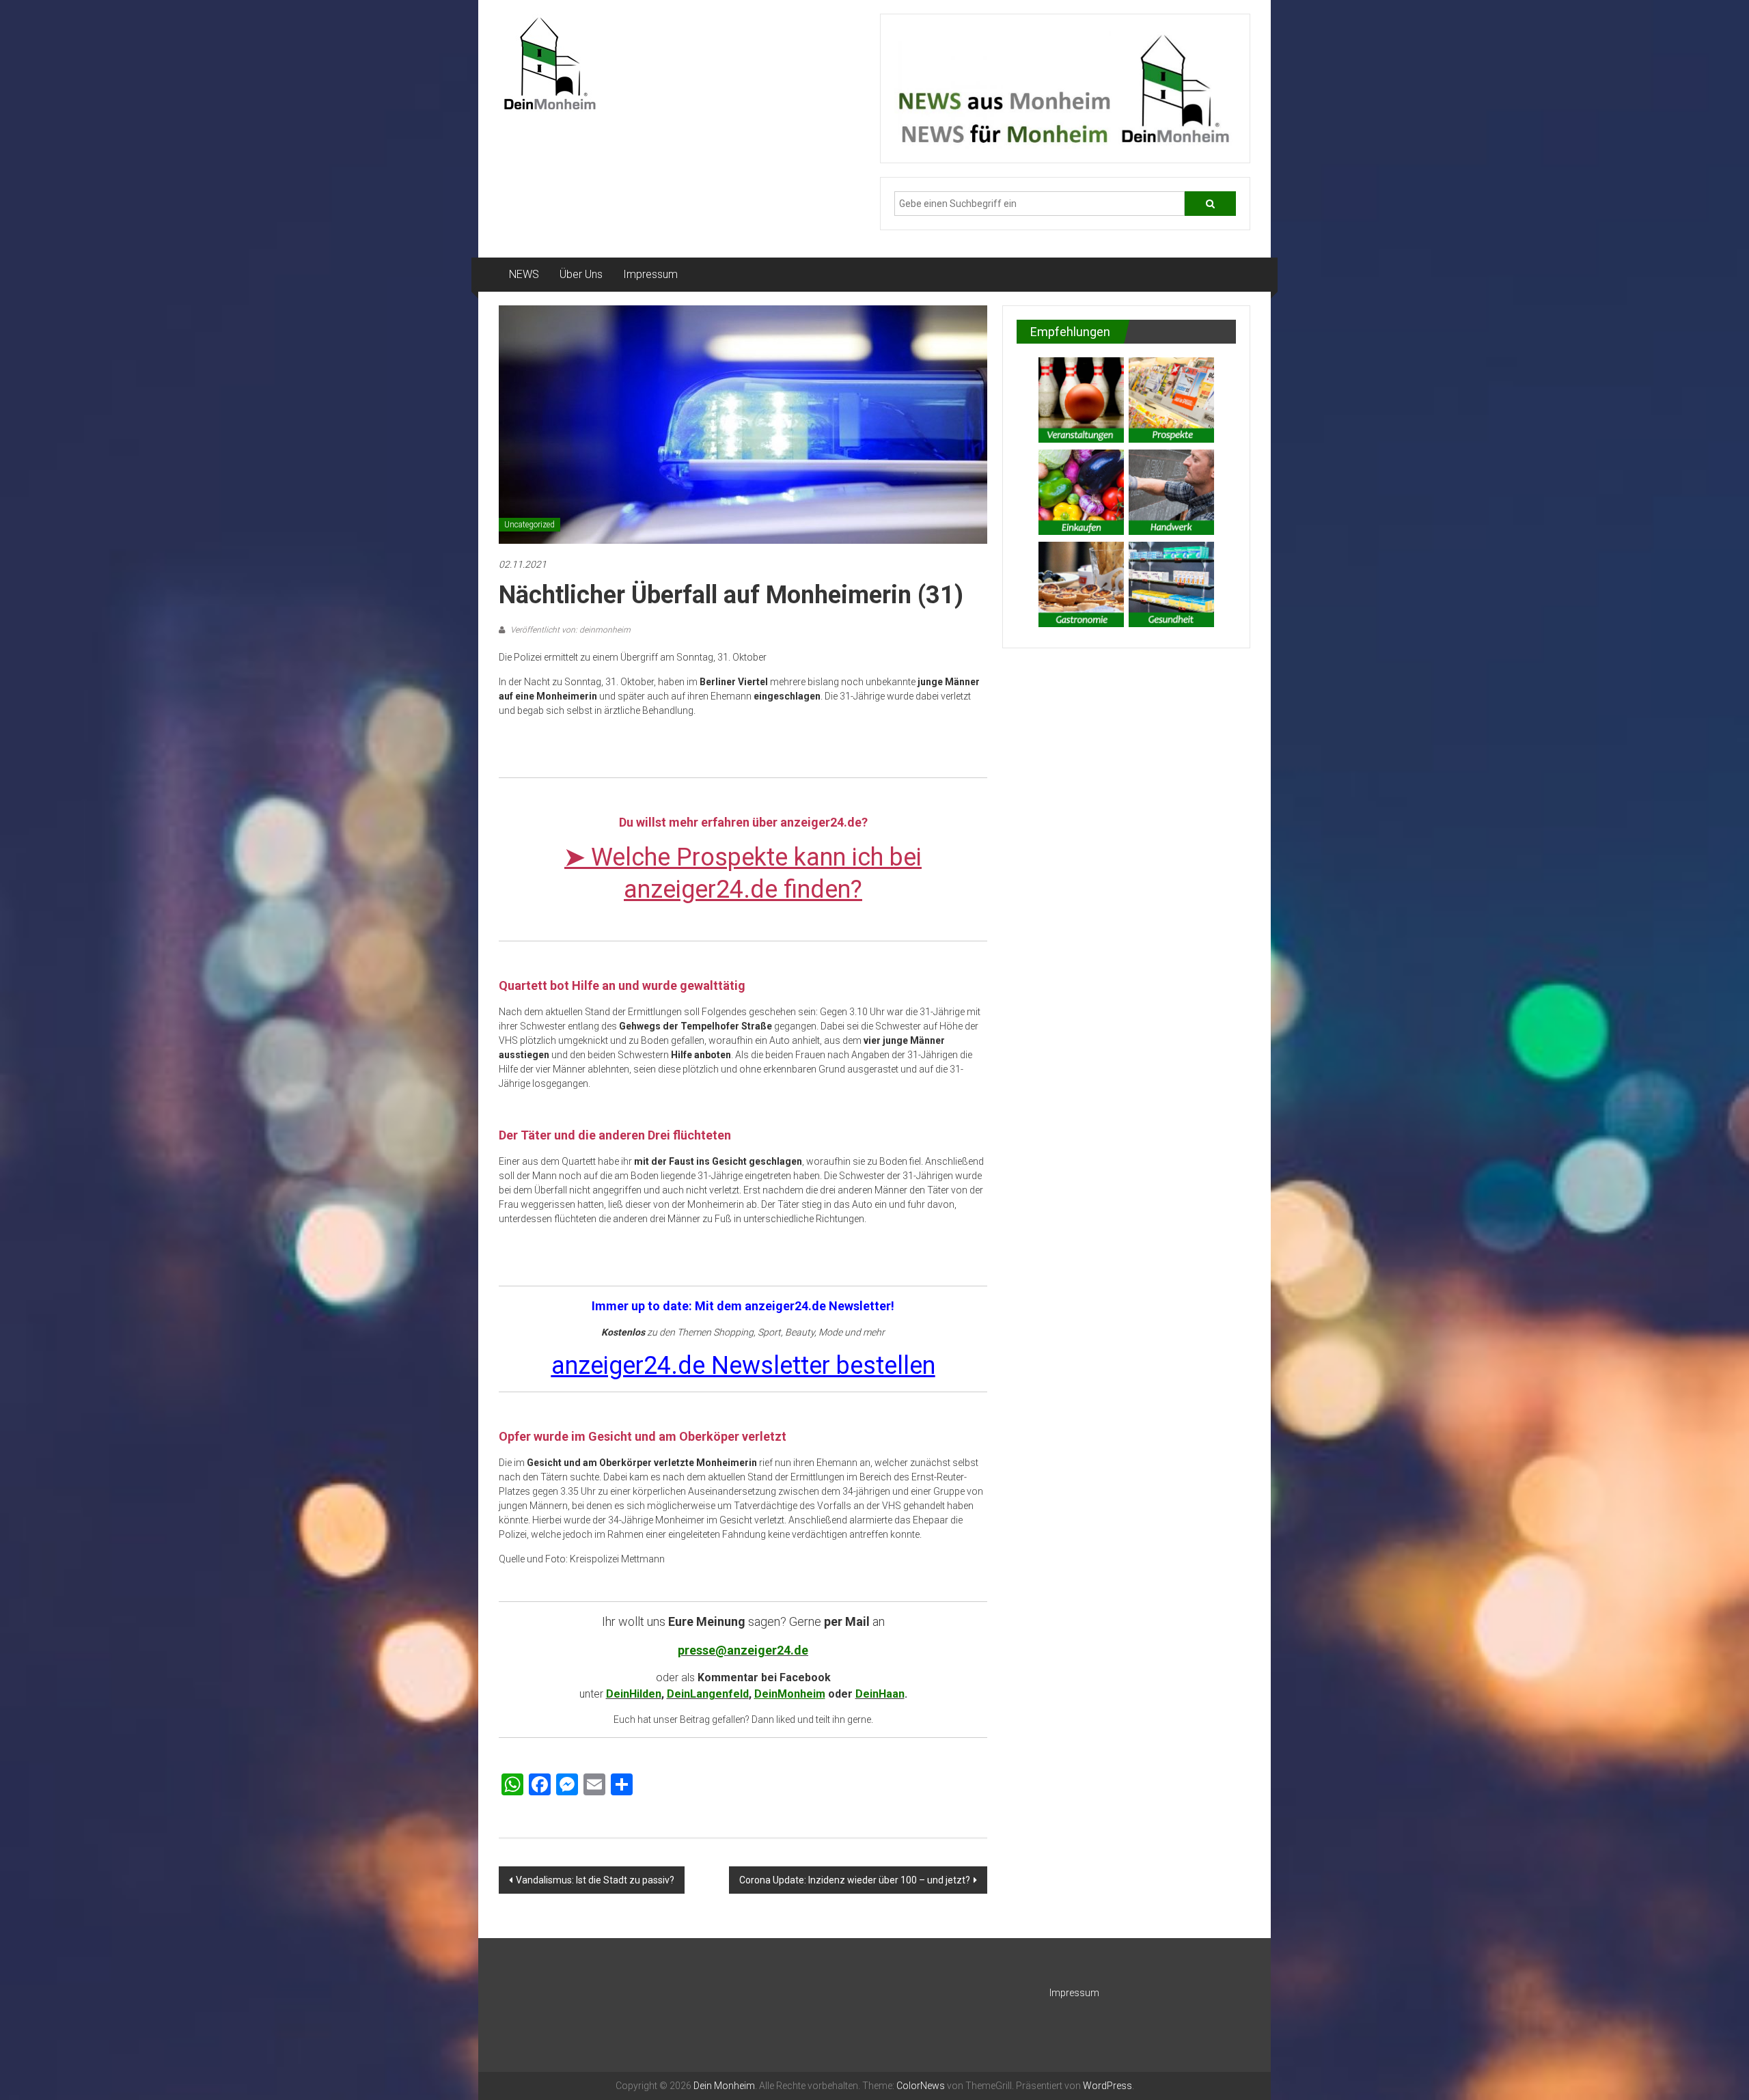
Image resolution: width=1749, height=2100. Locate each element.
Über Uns (581, 274)
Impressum (650, 274)
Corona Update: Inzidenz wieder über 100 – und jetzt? (855, 1880)
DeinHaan (880, 1694)
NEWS (524, 274)
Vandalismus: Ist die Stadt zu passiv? (595, 1880)
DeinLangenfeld (708, 1694)
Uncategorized (529, 525)
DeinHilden (634, 1694)
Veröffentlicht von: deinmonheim (569, 630)
